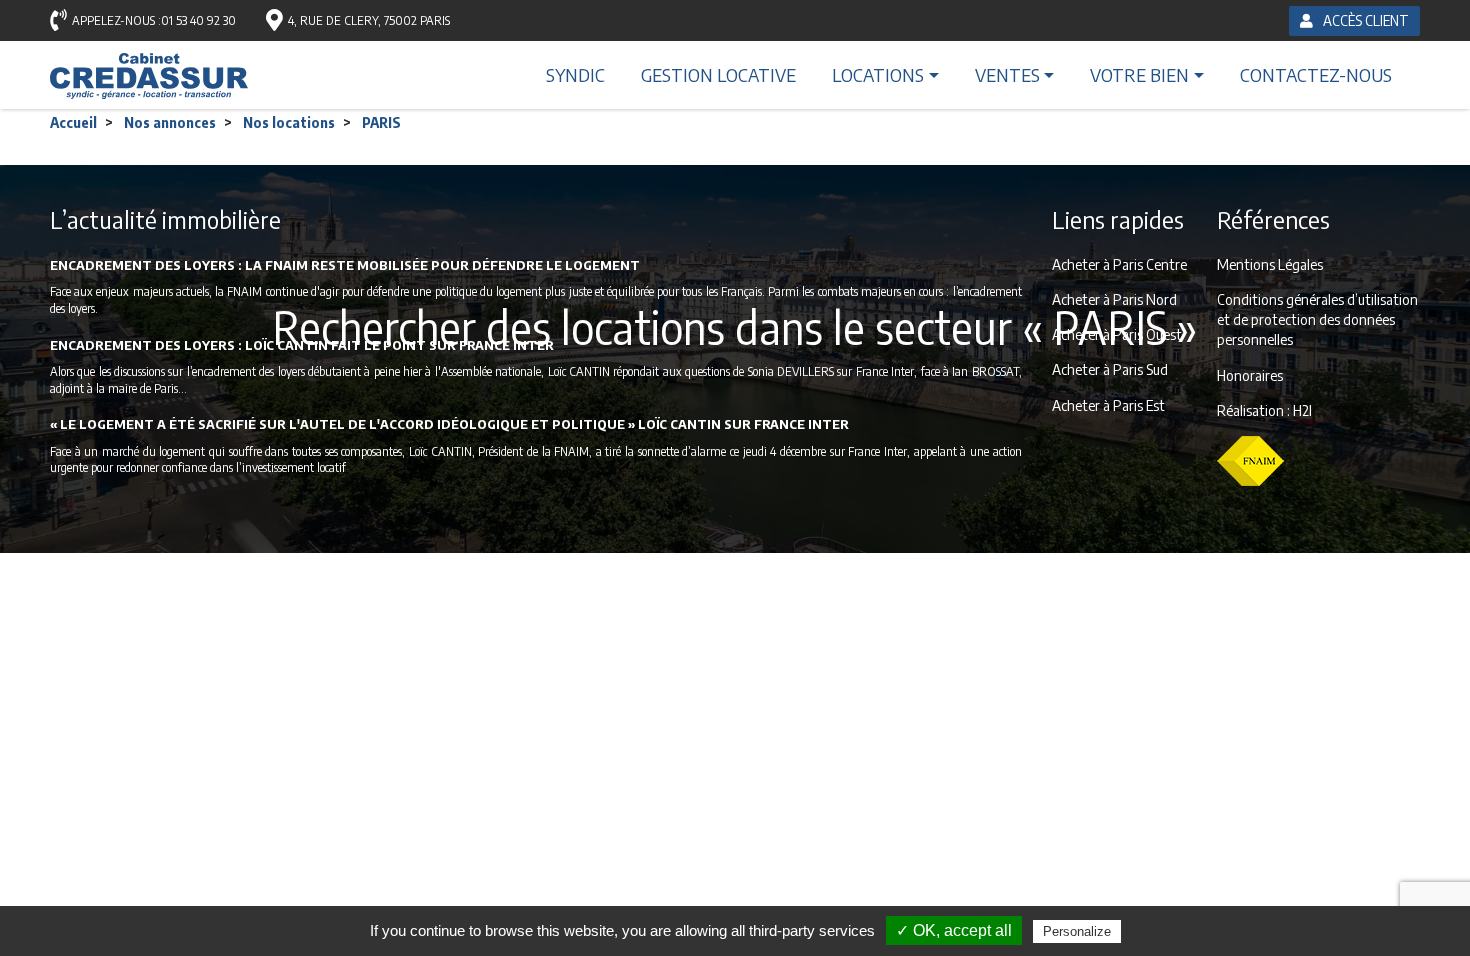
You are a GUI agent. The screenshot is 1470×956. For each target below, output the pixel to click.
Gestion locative (718, 74)
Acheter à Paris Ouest (1117, 334)
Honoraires (1250, 375)
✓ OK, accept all (954, 930)
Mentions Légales (1270, 264)
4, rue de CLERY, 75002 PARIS (369, 20)
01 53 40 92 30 (198, 20)
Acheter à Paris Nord (1114, 299)
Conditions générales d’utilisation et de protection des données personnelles (1317, 319)
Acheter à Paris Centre (1119, 264)
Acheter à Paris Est (1108, 405)
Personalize (1077, 931)
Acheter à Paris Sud (1110, 369)
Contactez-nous (1316, 74)
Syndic (575, 74)
